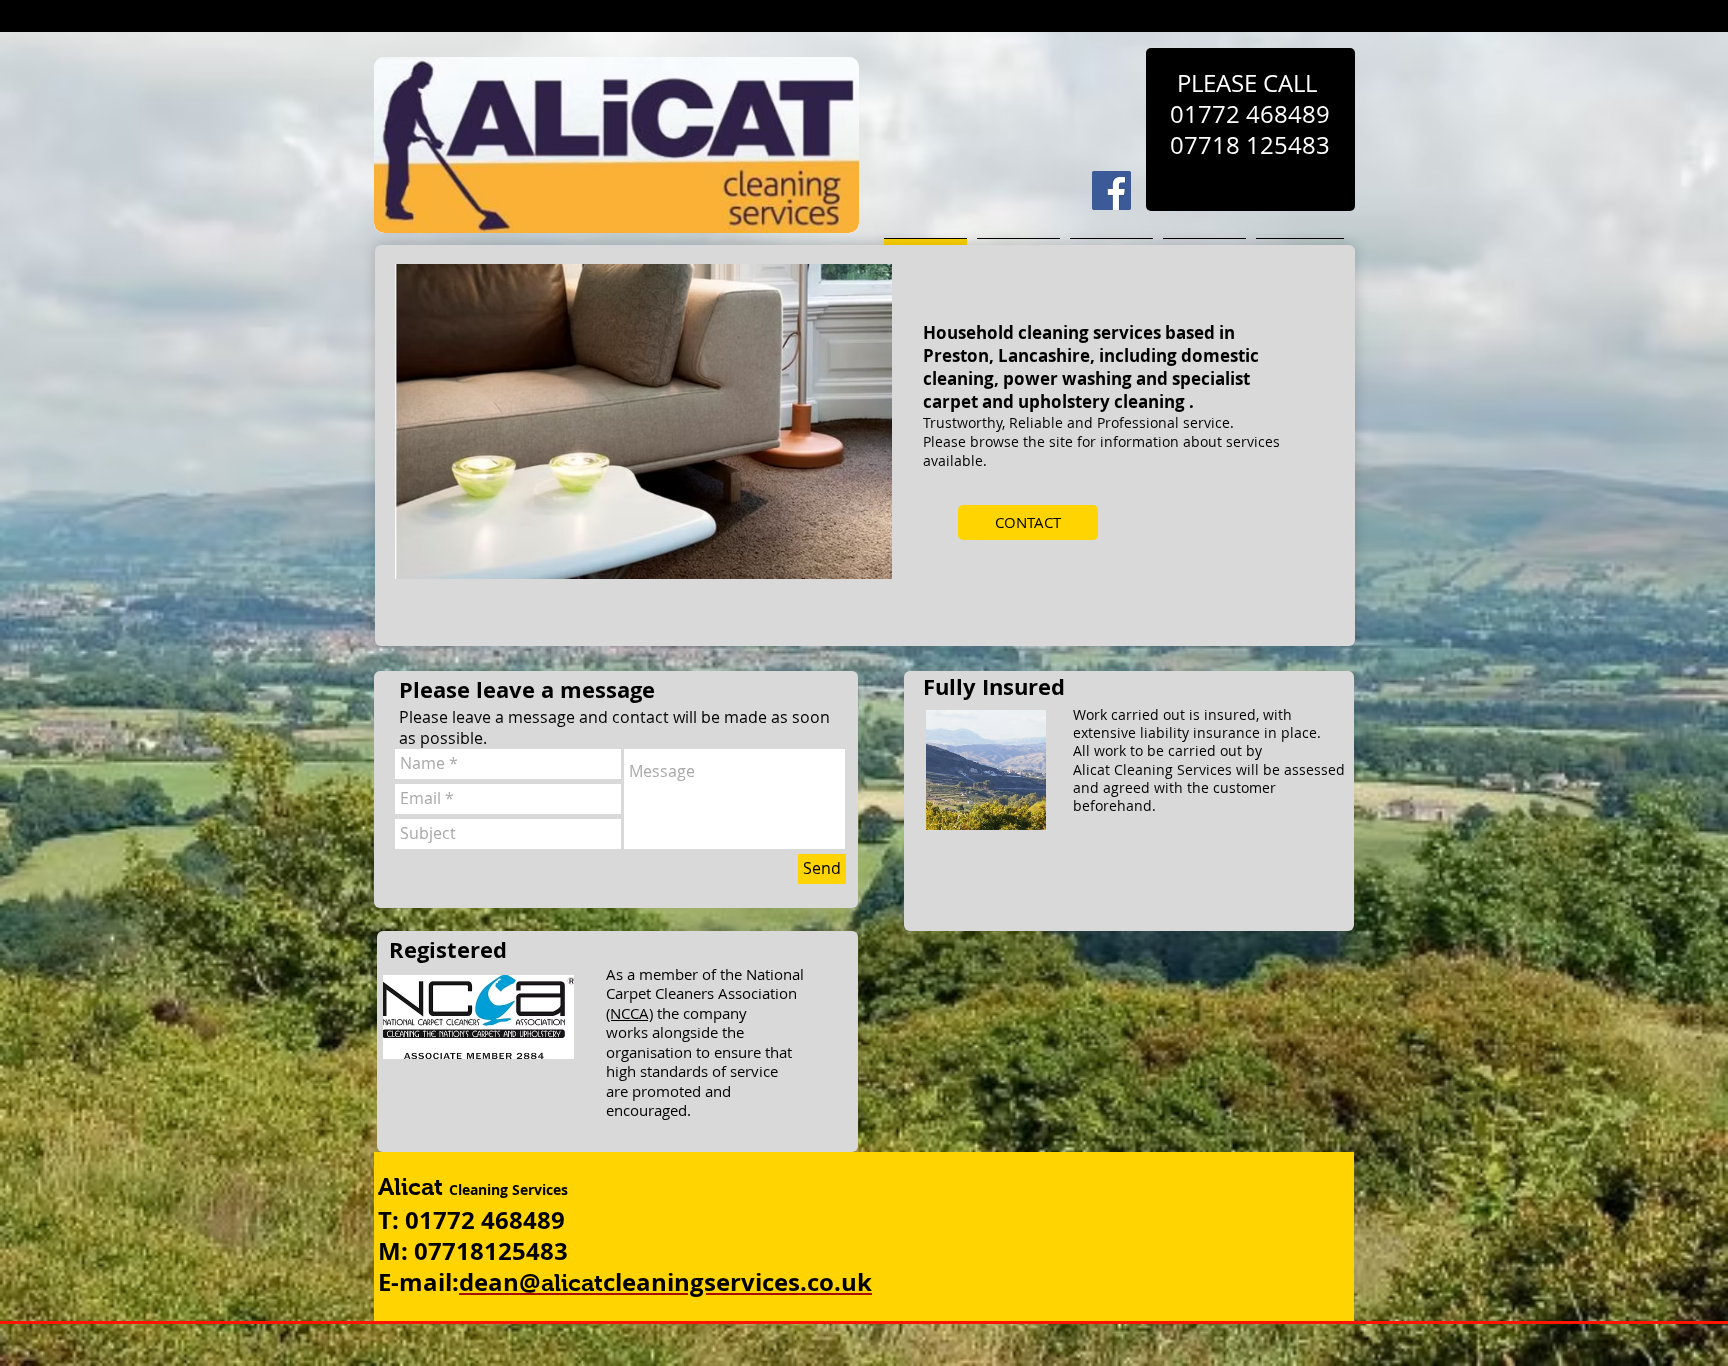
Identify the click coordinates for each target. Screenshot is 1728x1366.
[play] (850, 561)
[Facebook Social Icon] (1111, 190)
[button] (643, 421)
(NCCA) (629, 1013)
